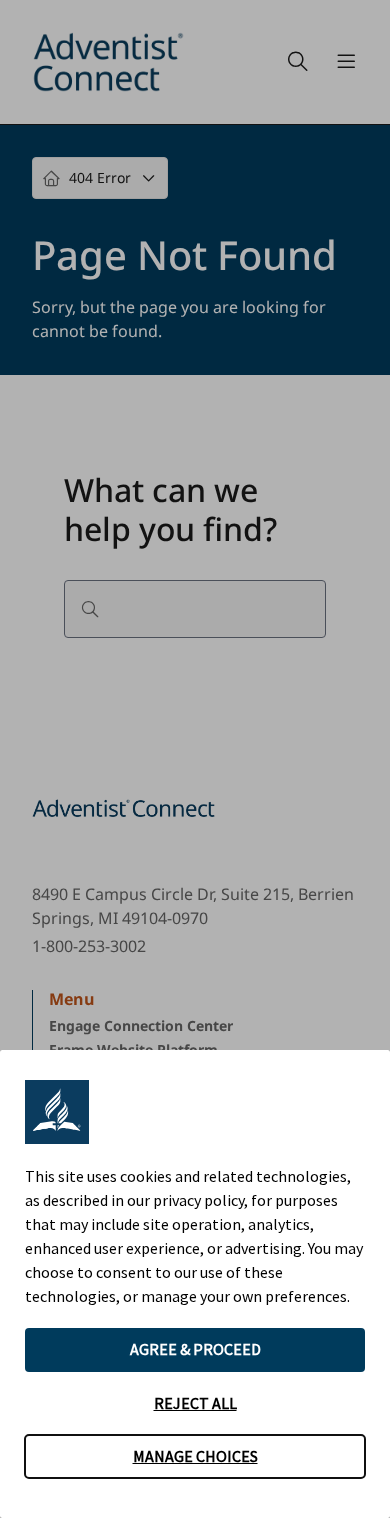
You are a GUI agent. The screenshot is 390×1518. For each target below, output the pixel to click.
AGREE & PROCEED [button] (195, 1349)
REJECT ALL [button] (195, 1403)
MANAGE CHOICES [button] (195, 1456)
